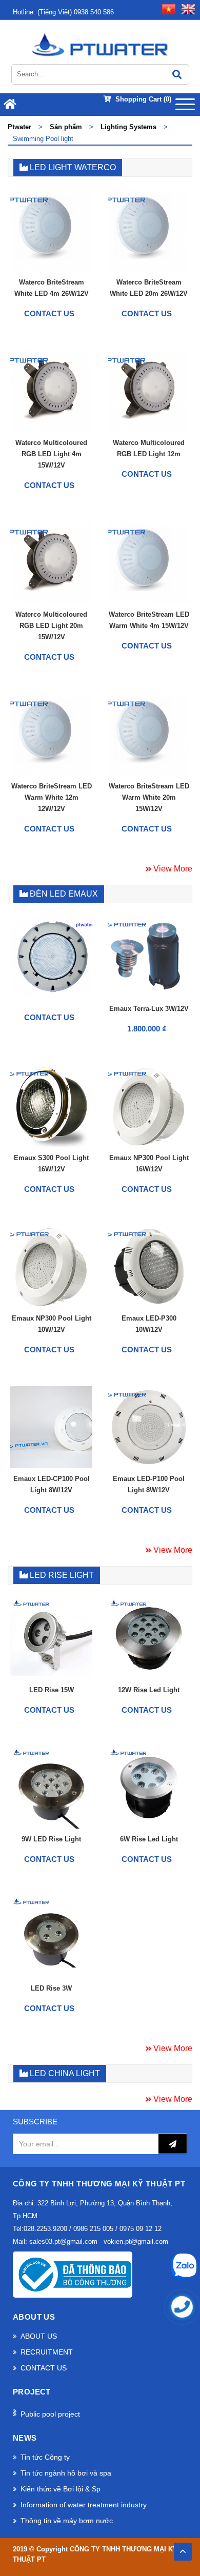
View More (172, 869)
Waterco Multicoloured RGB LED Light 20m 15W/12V (51, 626)
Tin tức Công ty (45, 2457)
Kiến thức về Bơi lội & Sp (61, 2489)
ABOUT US (39, 2336)
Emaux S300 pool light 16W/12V (51, 1163)
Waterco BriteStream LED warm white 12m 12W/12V (52, 797)
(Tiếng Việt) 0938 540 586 (63, 12)
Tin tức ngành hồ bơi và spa (66, 2473)
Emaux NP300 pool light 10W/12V (52, 1324)
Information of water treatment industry (84, 2505)
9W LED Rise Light (51, 1839)
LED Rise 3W (51, 1988)
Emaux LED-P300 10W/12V (149, 1324)
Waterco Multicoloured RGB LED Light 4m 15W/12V (51, 454)
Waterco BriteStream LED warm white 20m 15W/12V (149, 797)
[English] (186, 8)
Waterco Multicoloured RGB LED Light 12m (149, 448)
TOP (183, 2549)
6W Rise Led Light (149, 1839)
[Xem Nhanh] (79, 261)
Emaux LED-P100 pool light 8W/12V (149, 1484)
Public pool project (50, 2414)
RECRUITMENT (47, 2352)
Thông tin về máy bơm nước (67, 2521)
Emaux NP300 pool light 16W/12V (149, 1163)
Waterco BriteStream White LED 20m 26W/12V (149, 288)
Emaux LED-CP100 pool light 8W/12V (52, 1484)
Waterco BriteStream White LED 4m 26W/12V (52, 288)
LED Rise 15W (52, 1690)
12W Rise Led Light (149, 1690)
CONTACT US (44, 2368)
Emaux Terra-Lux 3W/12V (149, 1009)
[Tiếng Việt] (167, 8)
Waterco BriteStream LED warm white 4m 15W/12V (149, 620)
